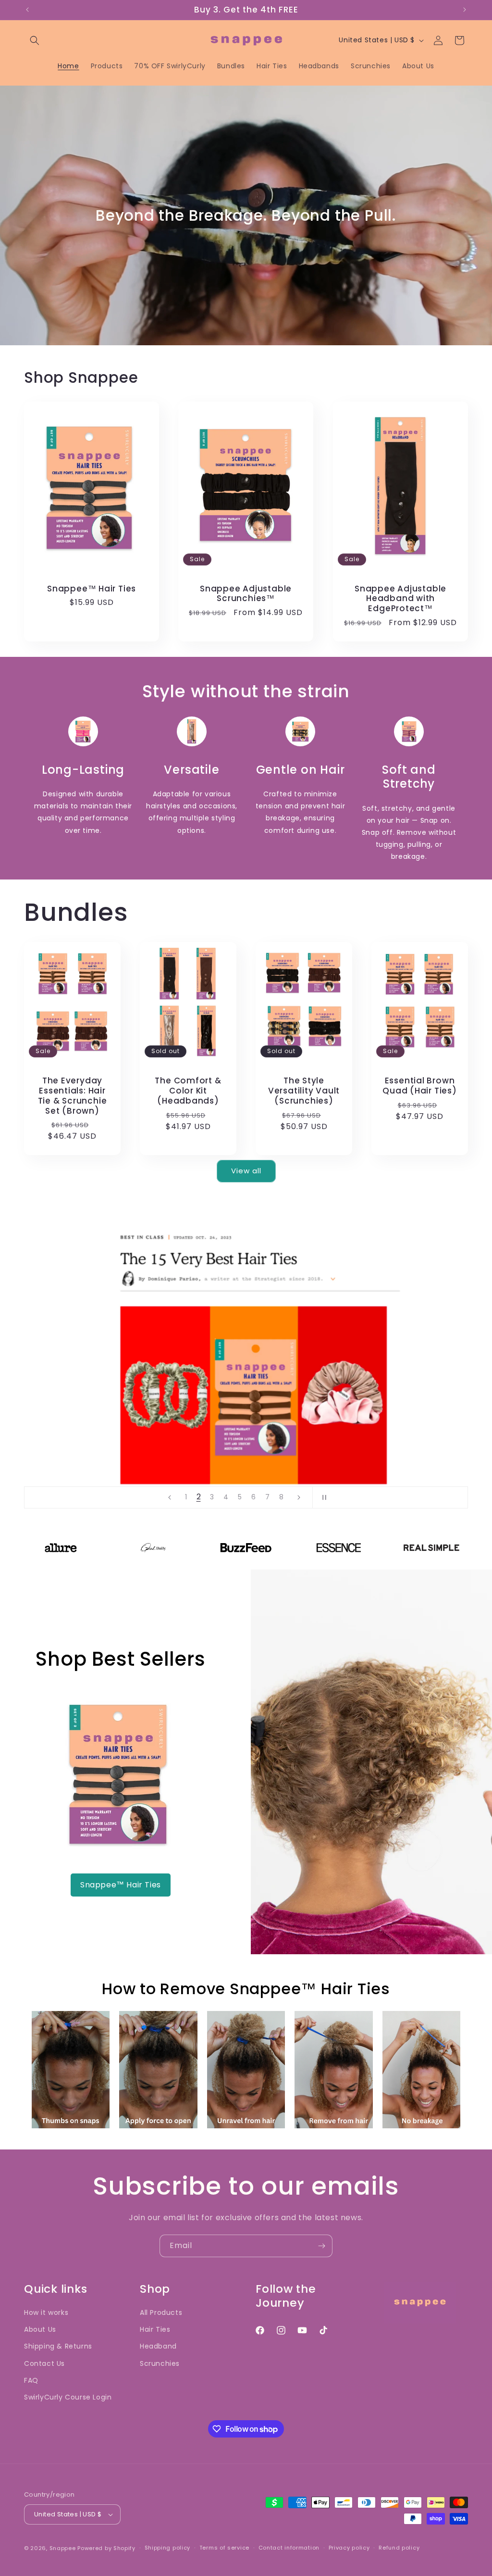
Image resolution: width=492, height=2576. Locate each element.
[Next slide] (299, 1497)
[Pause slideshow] (323, 1497)
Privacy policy (349, 2548)
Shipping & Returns (58, 2346)
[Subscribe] (321, 2246)
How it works (46, 2312)
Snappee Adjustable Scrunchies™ (246, 593)
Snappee (63, 2548)
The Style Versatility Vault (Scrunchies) (304, 1091)
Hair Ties (155, 2329)
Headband (158, 2346)
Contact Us (44, 2363)
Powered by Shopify (106, 2548)
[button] (35, 40)
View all (246, 1171)
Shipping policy (168, 2548)
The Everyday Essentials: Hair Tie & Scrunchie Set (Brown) (73, 1096)
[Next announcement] (465, 10)
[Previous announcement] (27, 10)
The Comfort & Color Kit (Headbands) (188, 1091)
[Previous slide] (170, 1497)
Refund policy (399, 2548)
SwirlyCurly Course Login (68, 2397)
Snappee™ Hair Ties (92, 588)
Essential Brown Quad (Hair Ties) (419, 1086)
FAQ (31, 2380)
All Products (161, 2312)
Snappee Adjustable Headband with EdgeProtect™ (400, 598)
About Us (40, 2329)
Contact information (289, 2548)
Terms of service (224, 2548)
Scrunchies (160, 2363)
